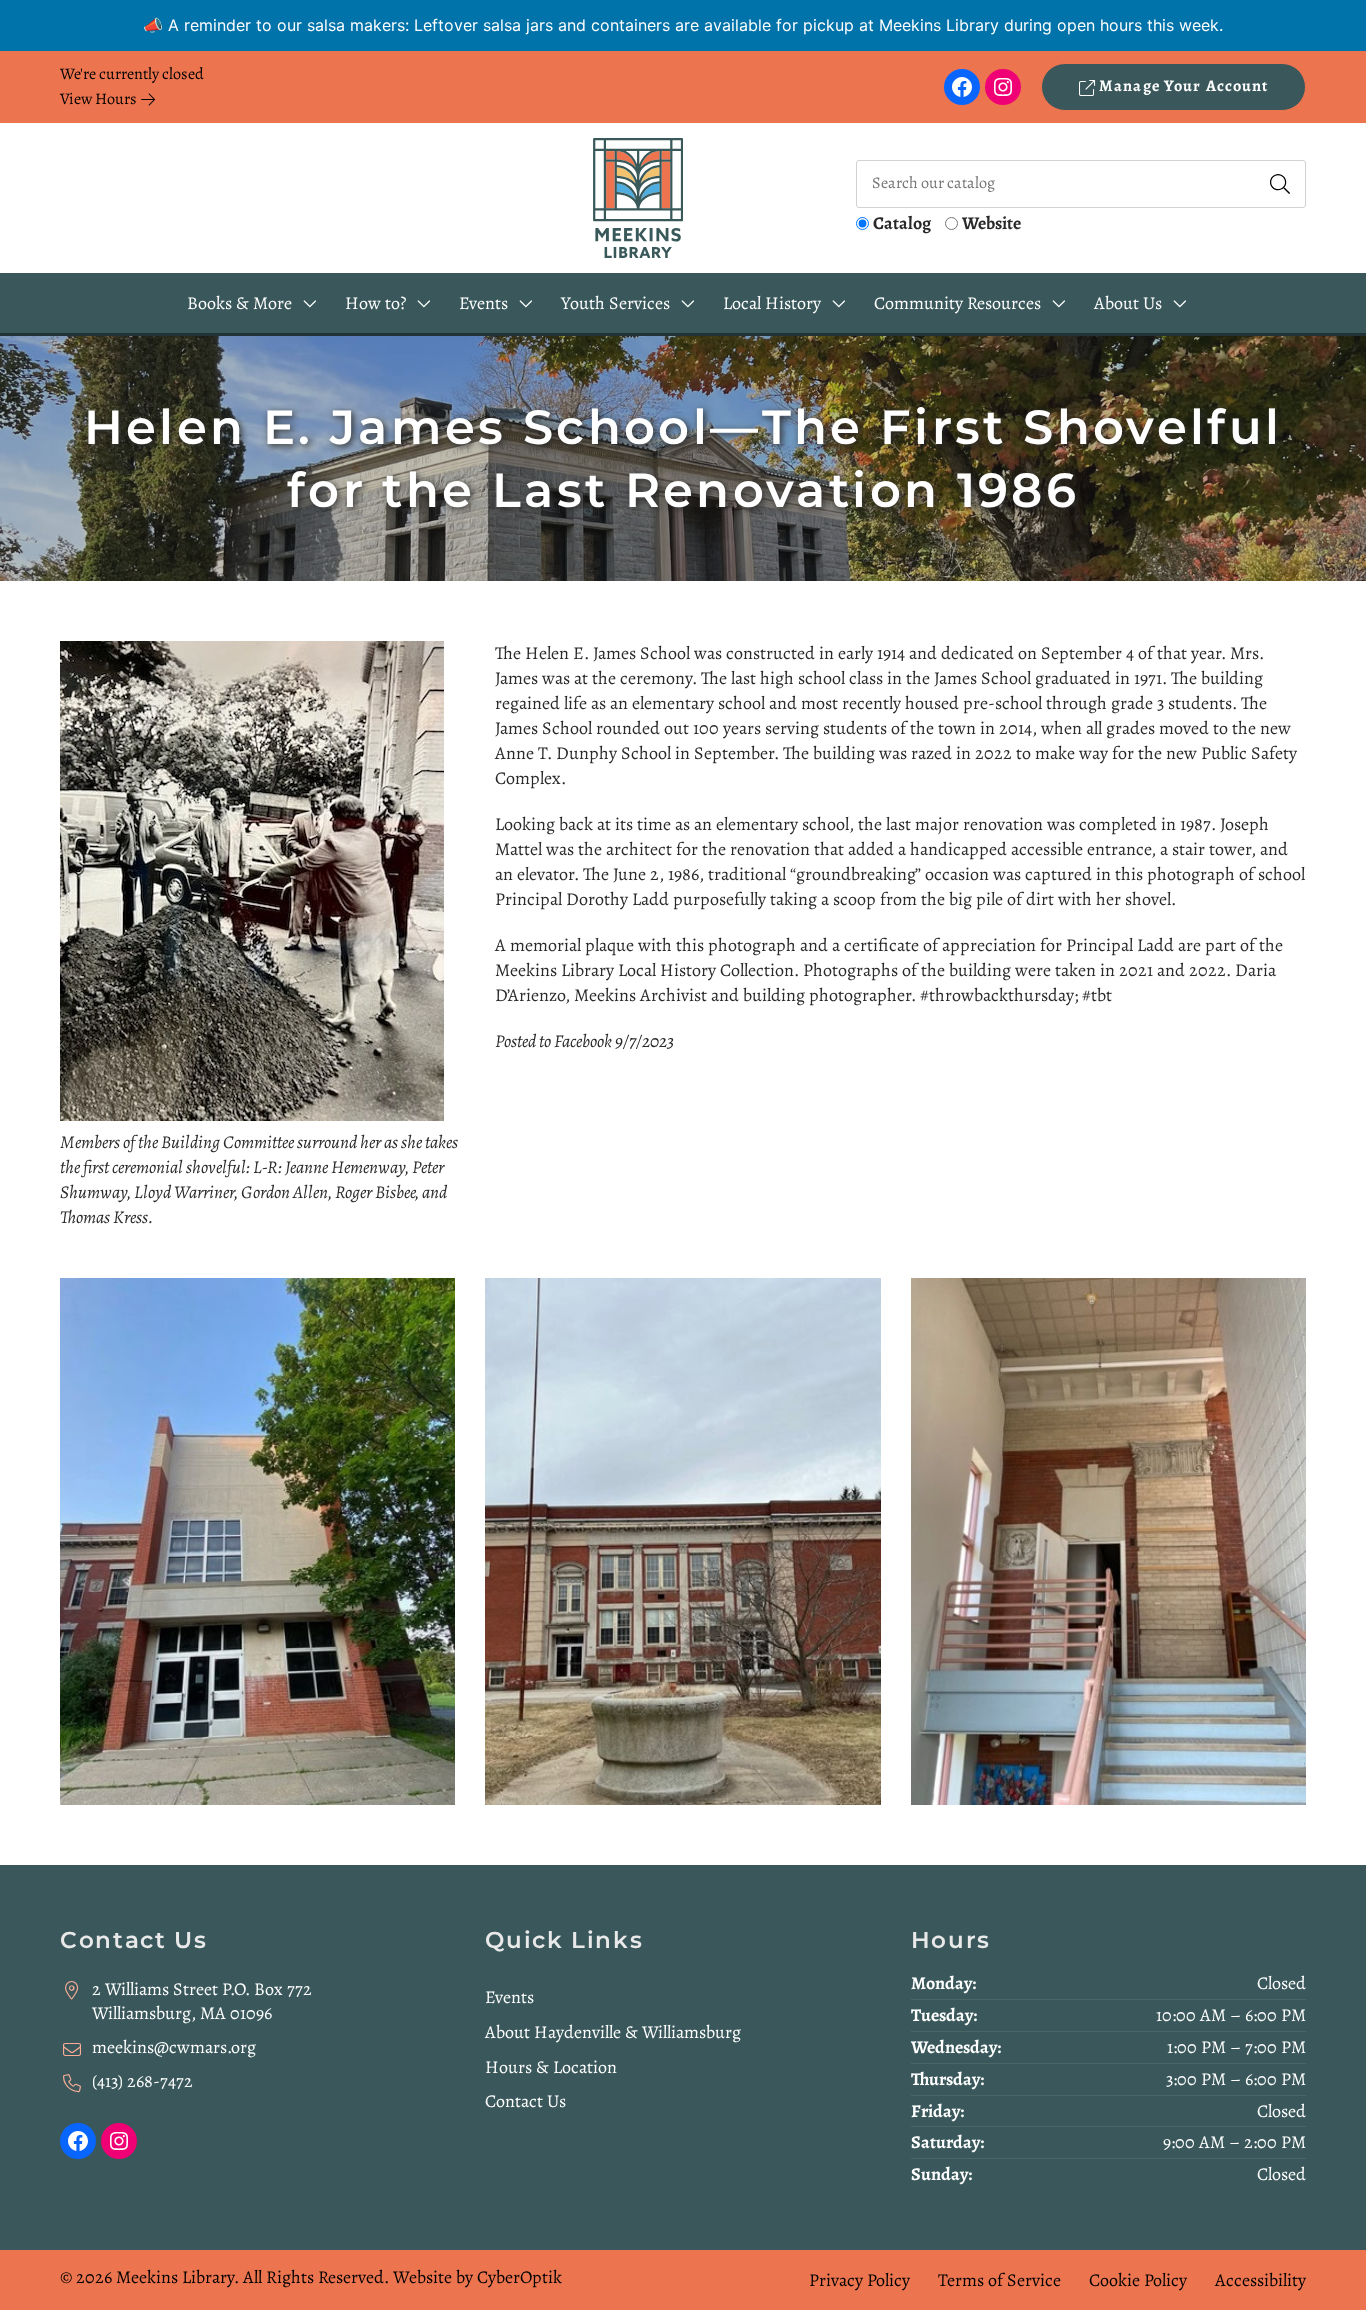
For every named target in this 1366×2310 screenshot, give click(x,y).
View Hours (100, 99)
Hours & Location (551, 2067)
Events (509, 1997)
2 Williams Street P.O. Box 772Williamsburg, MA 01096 (202, 2001)
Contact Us (525, 2101)
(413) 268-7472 (142, 2081)
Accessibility (1260, 2280)
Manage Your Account (1182, 86)
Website (991, 223)
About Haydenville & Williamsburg (613, 2032)
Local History (772, 303)
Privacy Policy (859, 2280)
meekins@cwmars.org (174, 2047)
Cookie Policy (1138, 2280)
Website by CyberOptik (477, 2277)
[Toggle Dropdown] (310, 303)
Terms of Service (999, 2280)
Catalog (902, 223)
